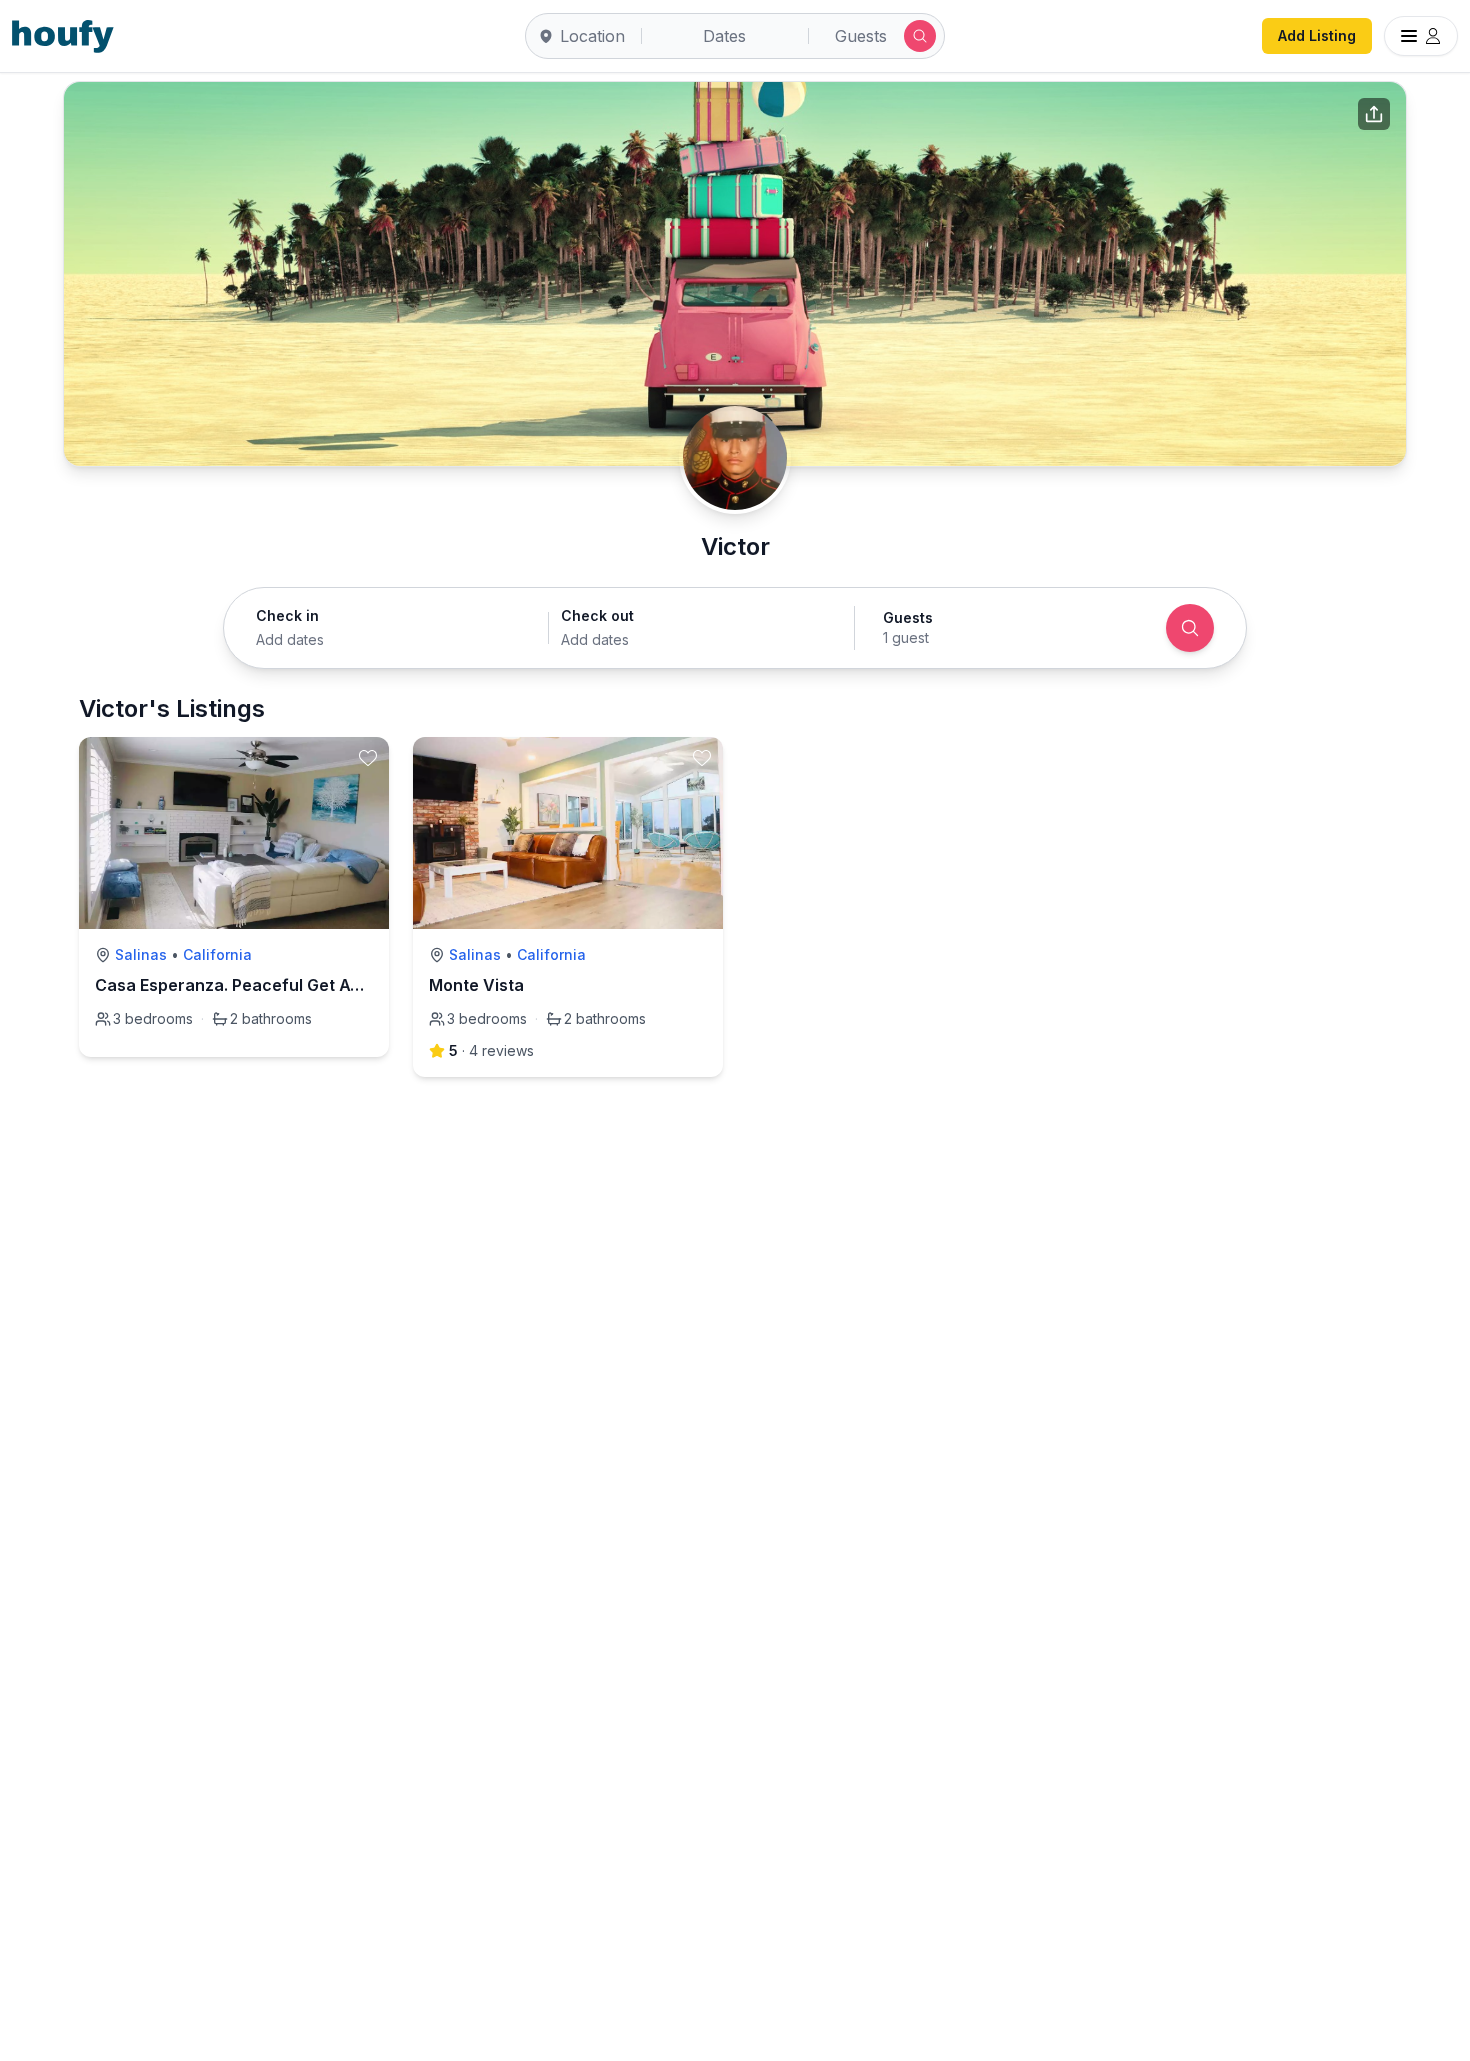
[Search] (1190, 628)
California (217, 954)
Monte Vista (476, 985)
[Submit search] (920, 36)
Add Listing (1317, 35)
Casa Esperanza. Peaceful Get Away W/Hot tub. (282, 985)
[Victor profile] (735, 458)
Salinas (141, 954)
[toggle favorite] (368, 758)
